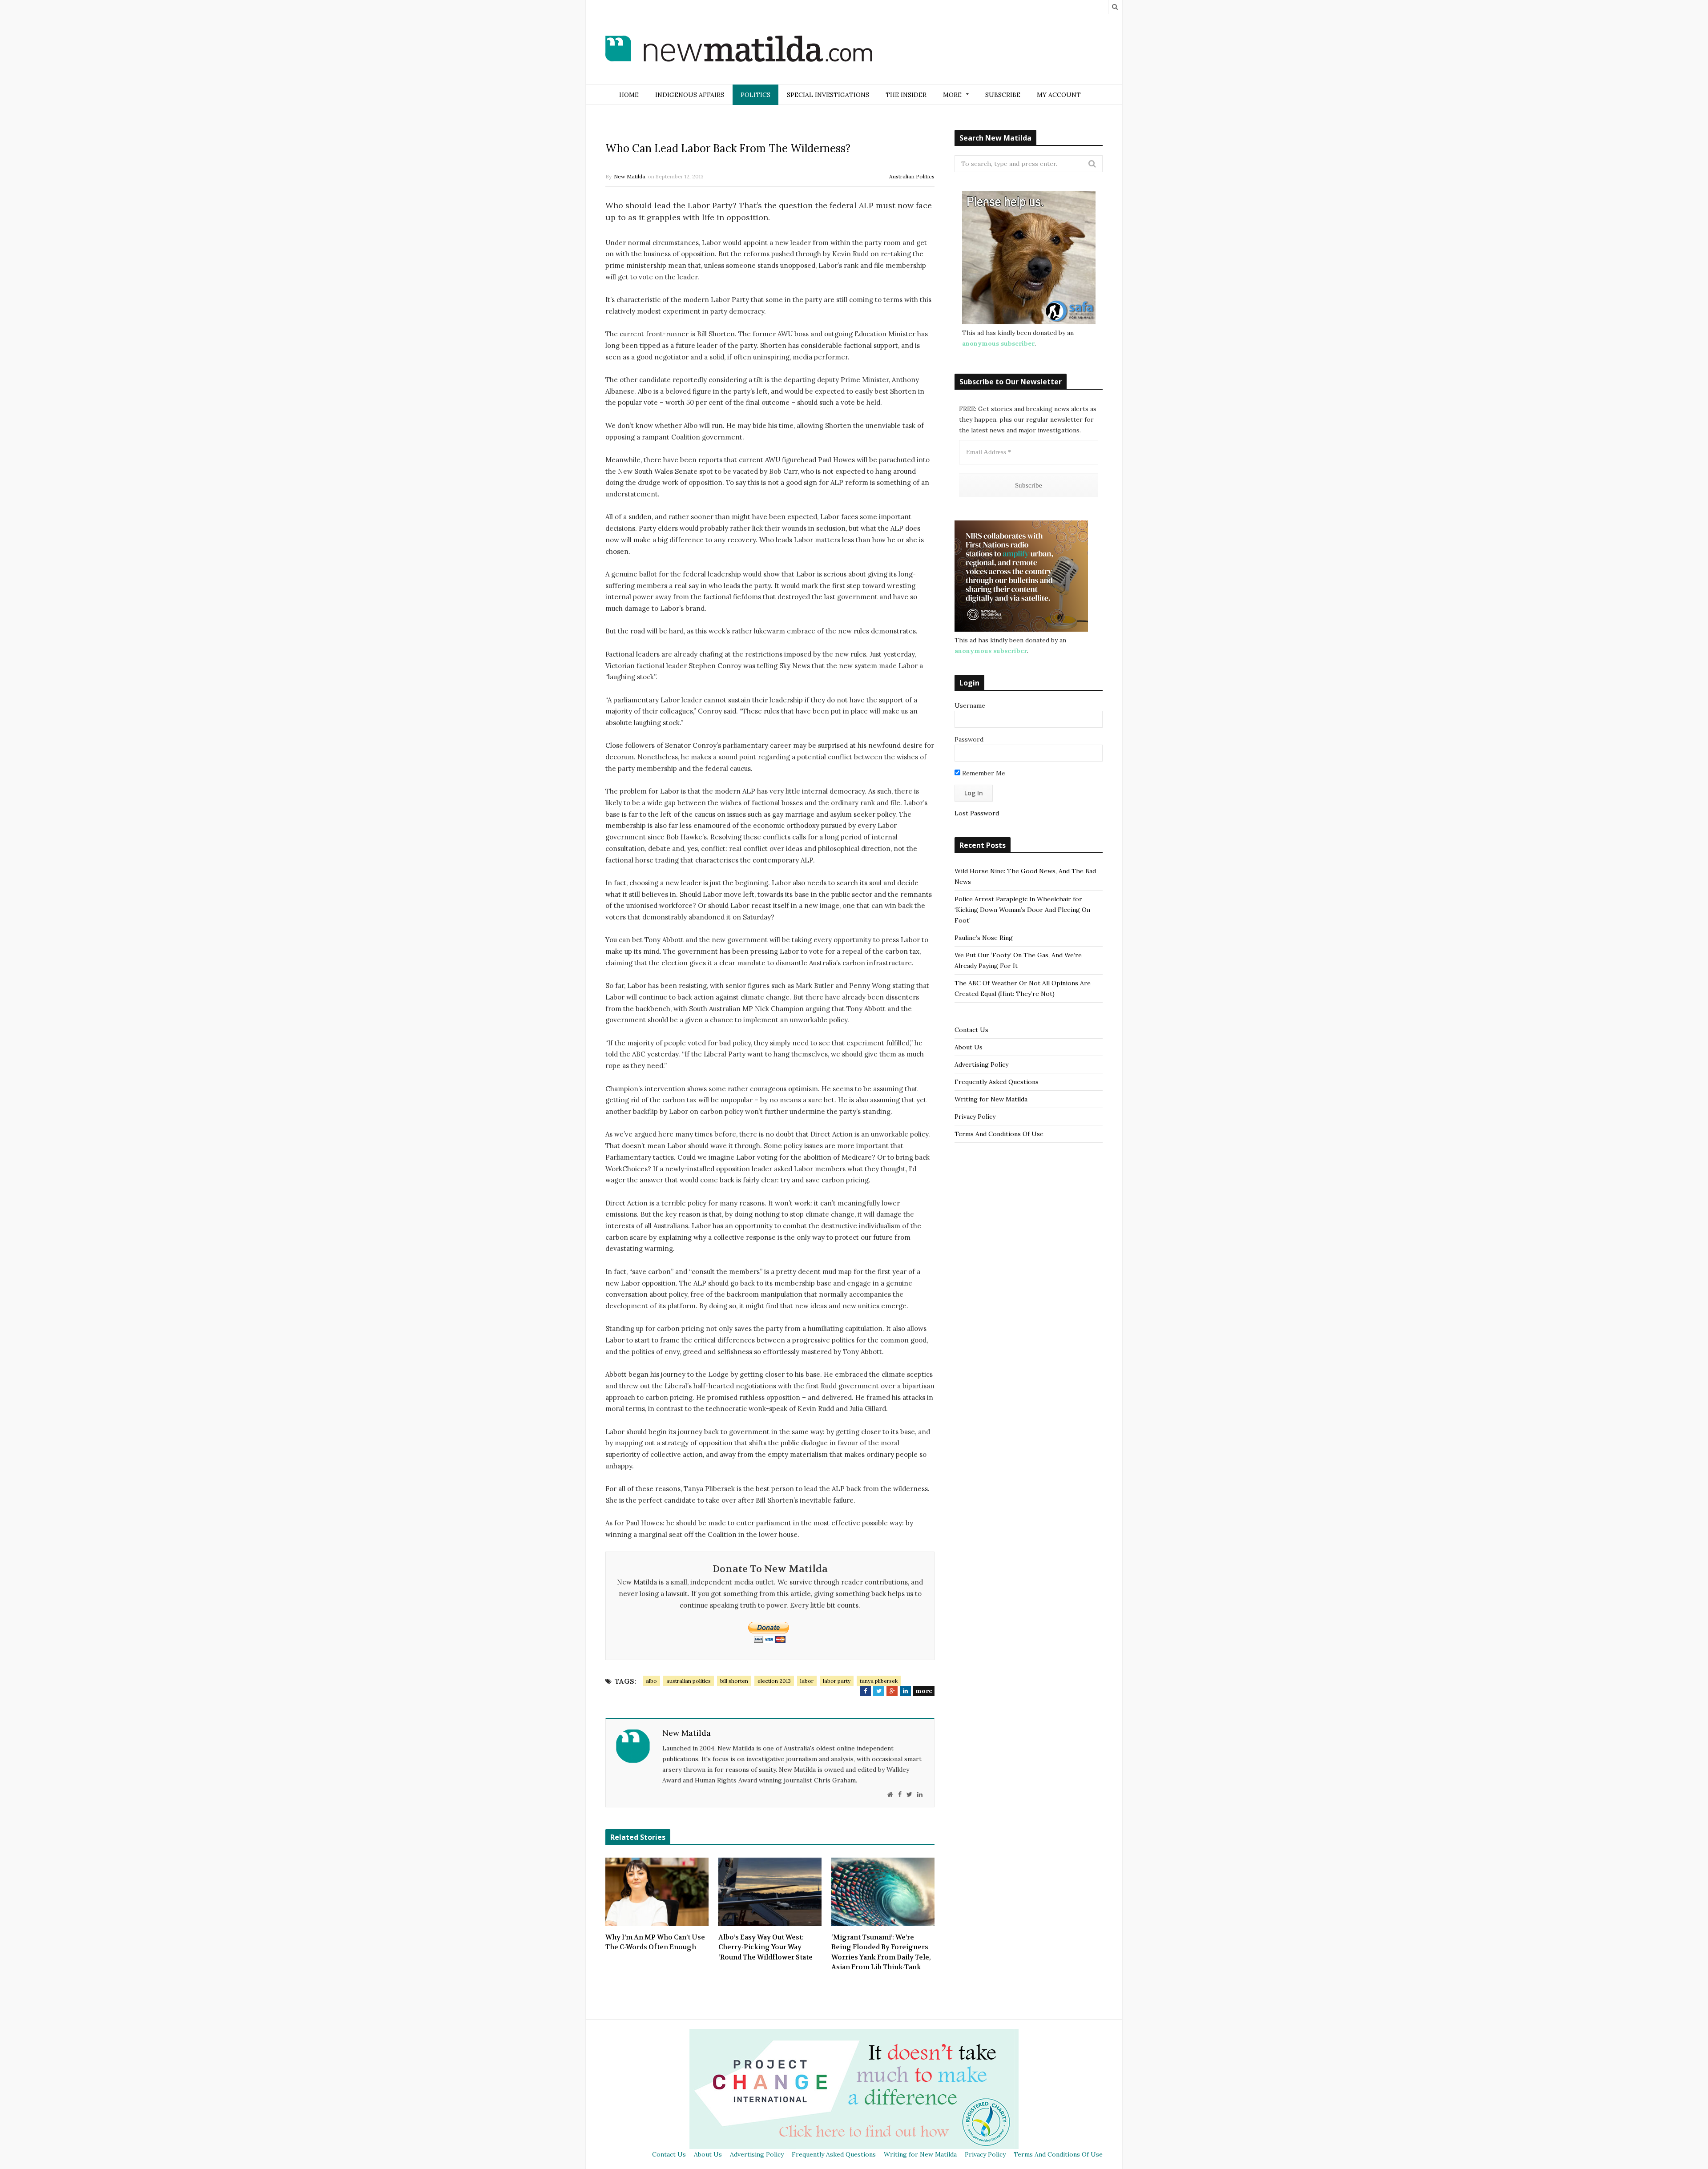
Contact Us (971, 1030)
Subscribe (1003, 95)
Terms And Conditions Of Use (999, 1134)
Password (969, 739)
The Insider (906, 95)
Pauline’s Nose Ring (984, 938)
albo (651, 1681)
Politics (755, 95)
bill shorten (734, 1681)
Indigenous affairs (690, 95)
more (924, 1691)
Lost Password (977, 813)
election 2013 (774, 1681)
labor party (837, 1681)
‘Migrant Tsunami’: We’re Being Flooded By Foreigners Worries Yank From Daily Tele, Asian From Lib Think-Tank (881, 1952)
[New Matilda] (739, 50)
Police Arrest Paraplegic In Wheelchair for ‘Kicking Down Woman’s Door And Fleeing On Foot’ (1022, 910)
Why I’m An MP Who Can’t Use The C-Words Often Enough (655, 1942)
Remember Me (983, 773)
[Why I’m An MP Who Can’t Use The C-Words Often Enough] (657, 1892)
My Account (1059, 95)
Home (629, 95)
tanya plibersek (879, 1681)
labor (807, 1681)
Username (970, 706)
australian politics (689, 1681)
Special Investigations (828, 95)
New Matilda (630, 176)
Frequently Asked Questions (997, 1082)
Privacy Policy (975, 1117)
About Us (969, 1047)
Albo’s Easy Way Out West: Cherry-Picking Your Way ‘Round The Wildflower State (765, 1947)
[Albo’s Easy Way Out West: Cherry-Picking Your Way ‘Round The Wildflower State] (770, 1892)
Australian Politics (912, 176)
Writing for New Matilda (991, 1099)
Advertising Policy (981, 1064)
